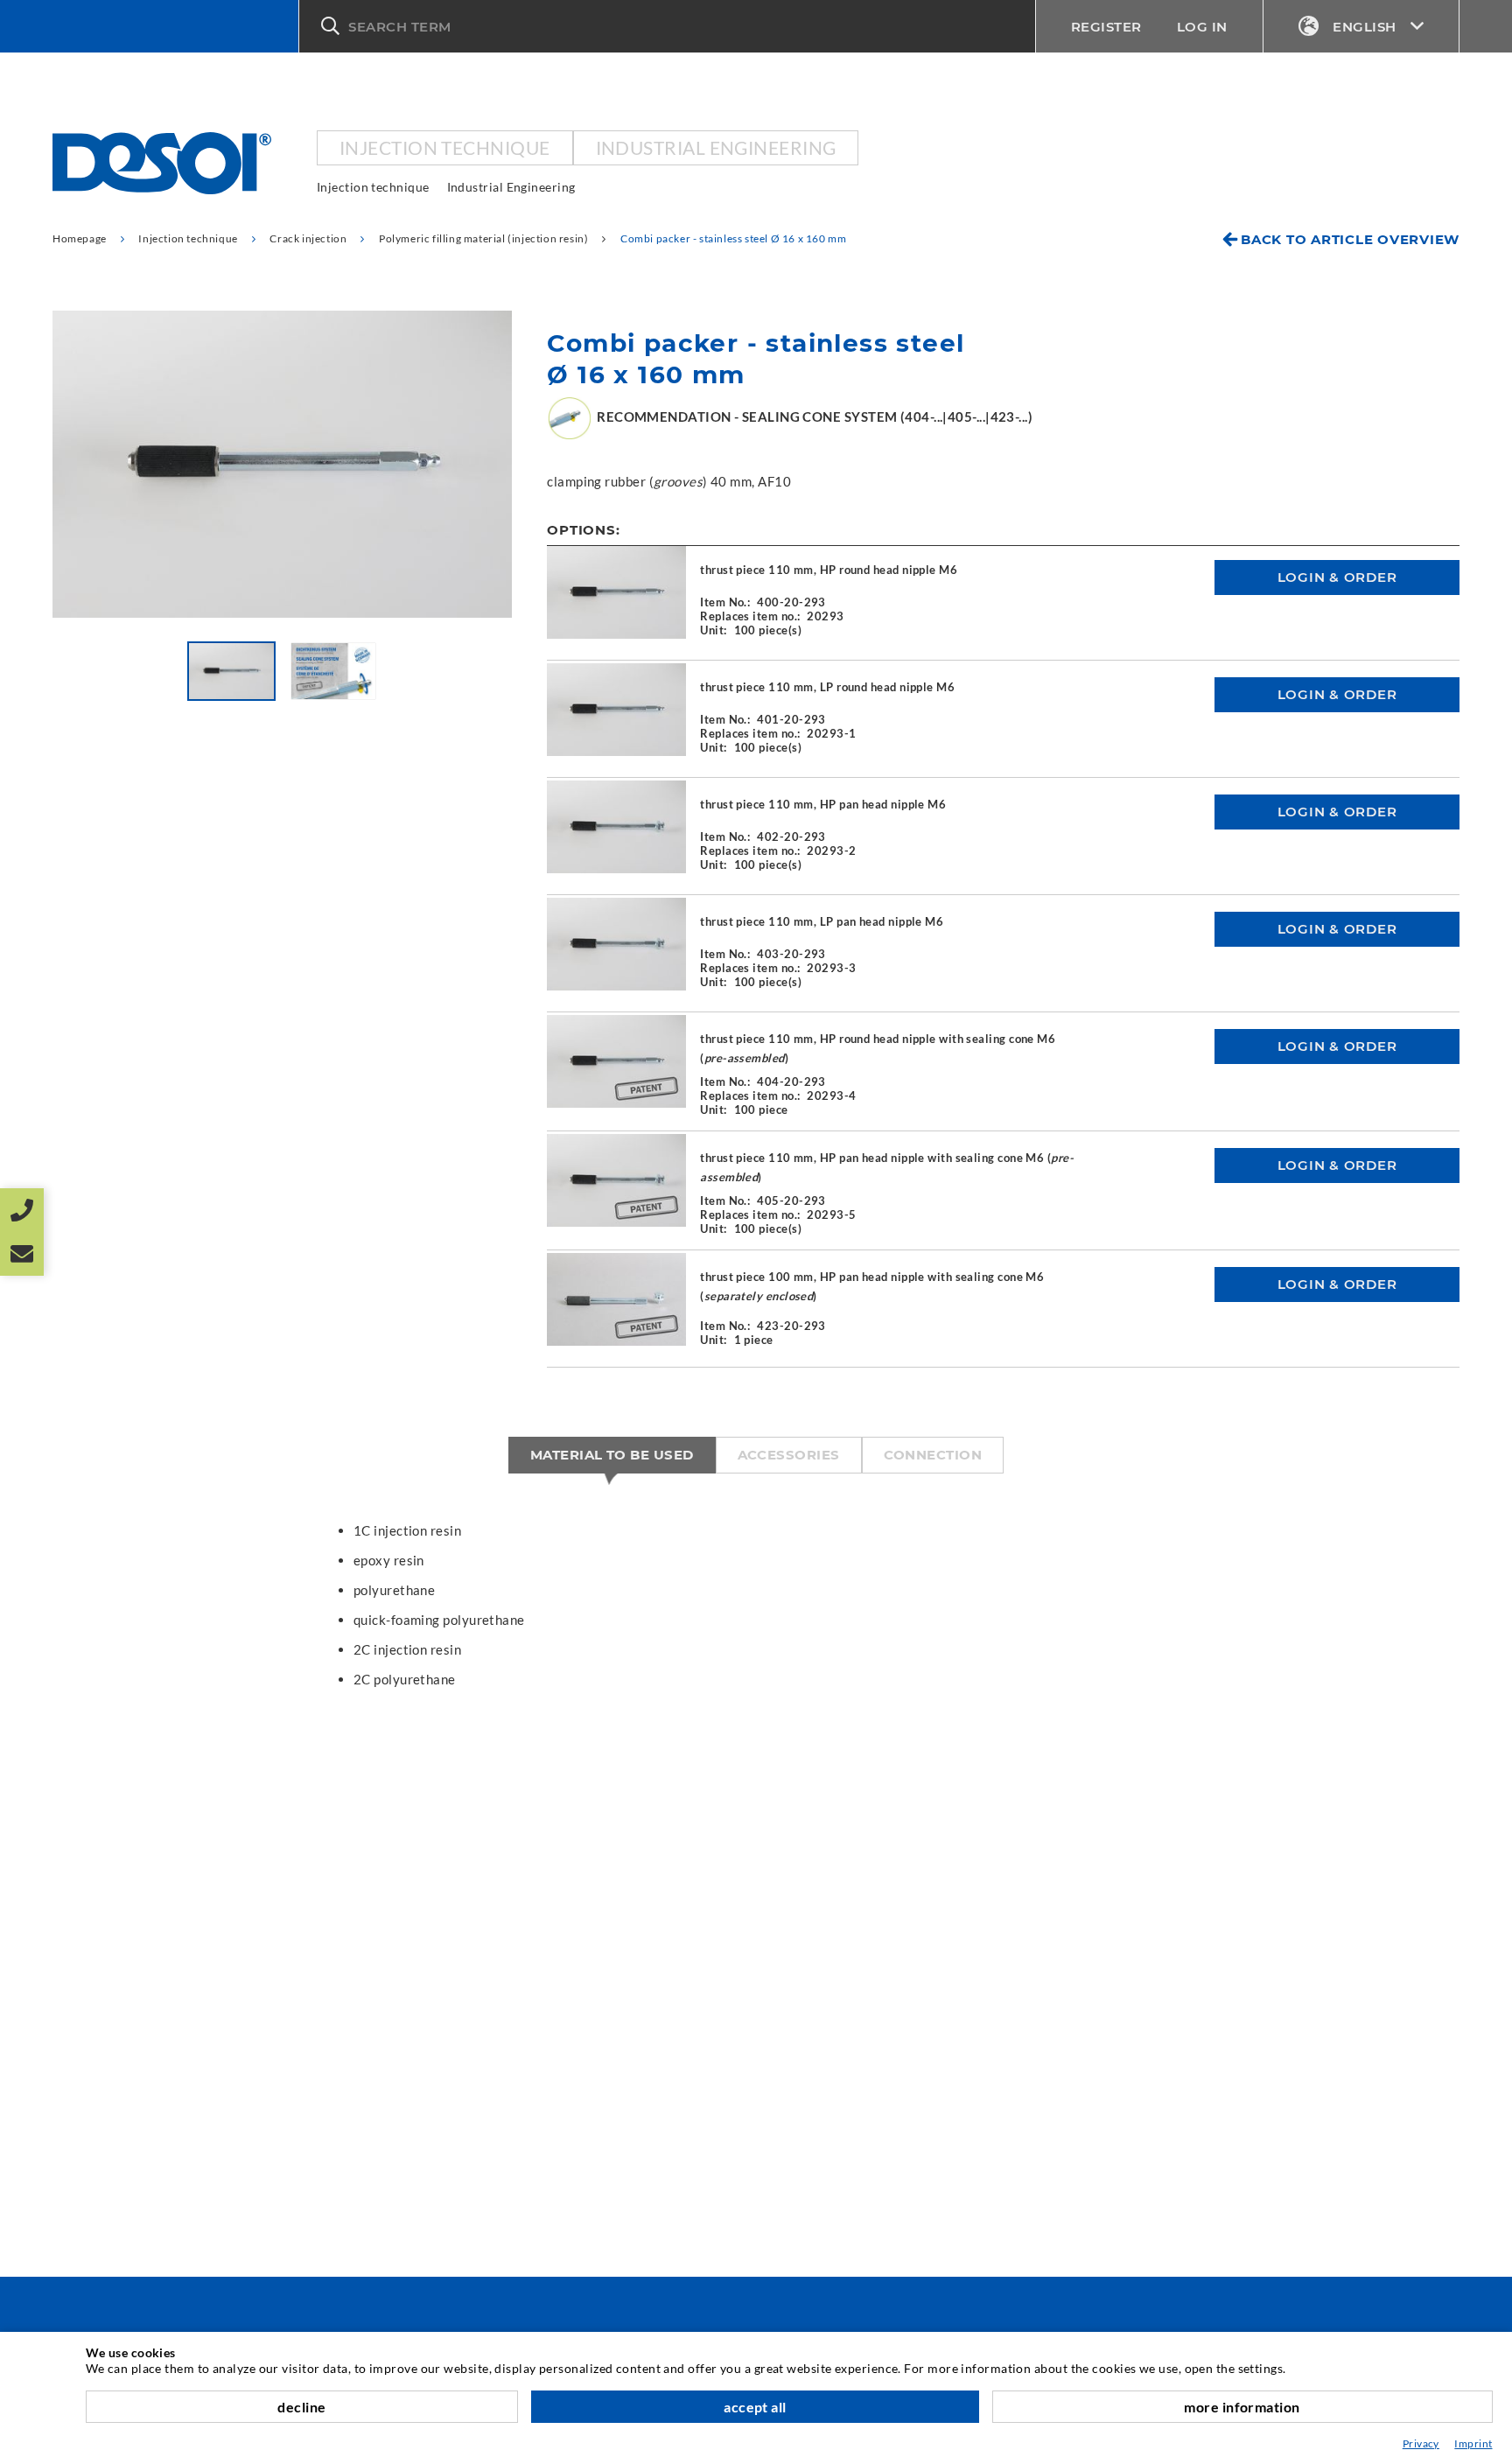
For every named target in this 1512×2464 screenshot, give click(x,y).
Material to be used (612, 1455)
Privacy (1421, 2443)
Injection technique (445, 147)
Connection (933, 1455)
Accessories (789, 1455)
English (1365, 27)
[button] (667, 26)
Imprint (1473, 2443)
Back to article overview (1350, 239)
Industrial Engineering (716, 147)
